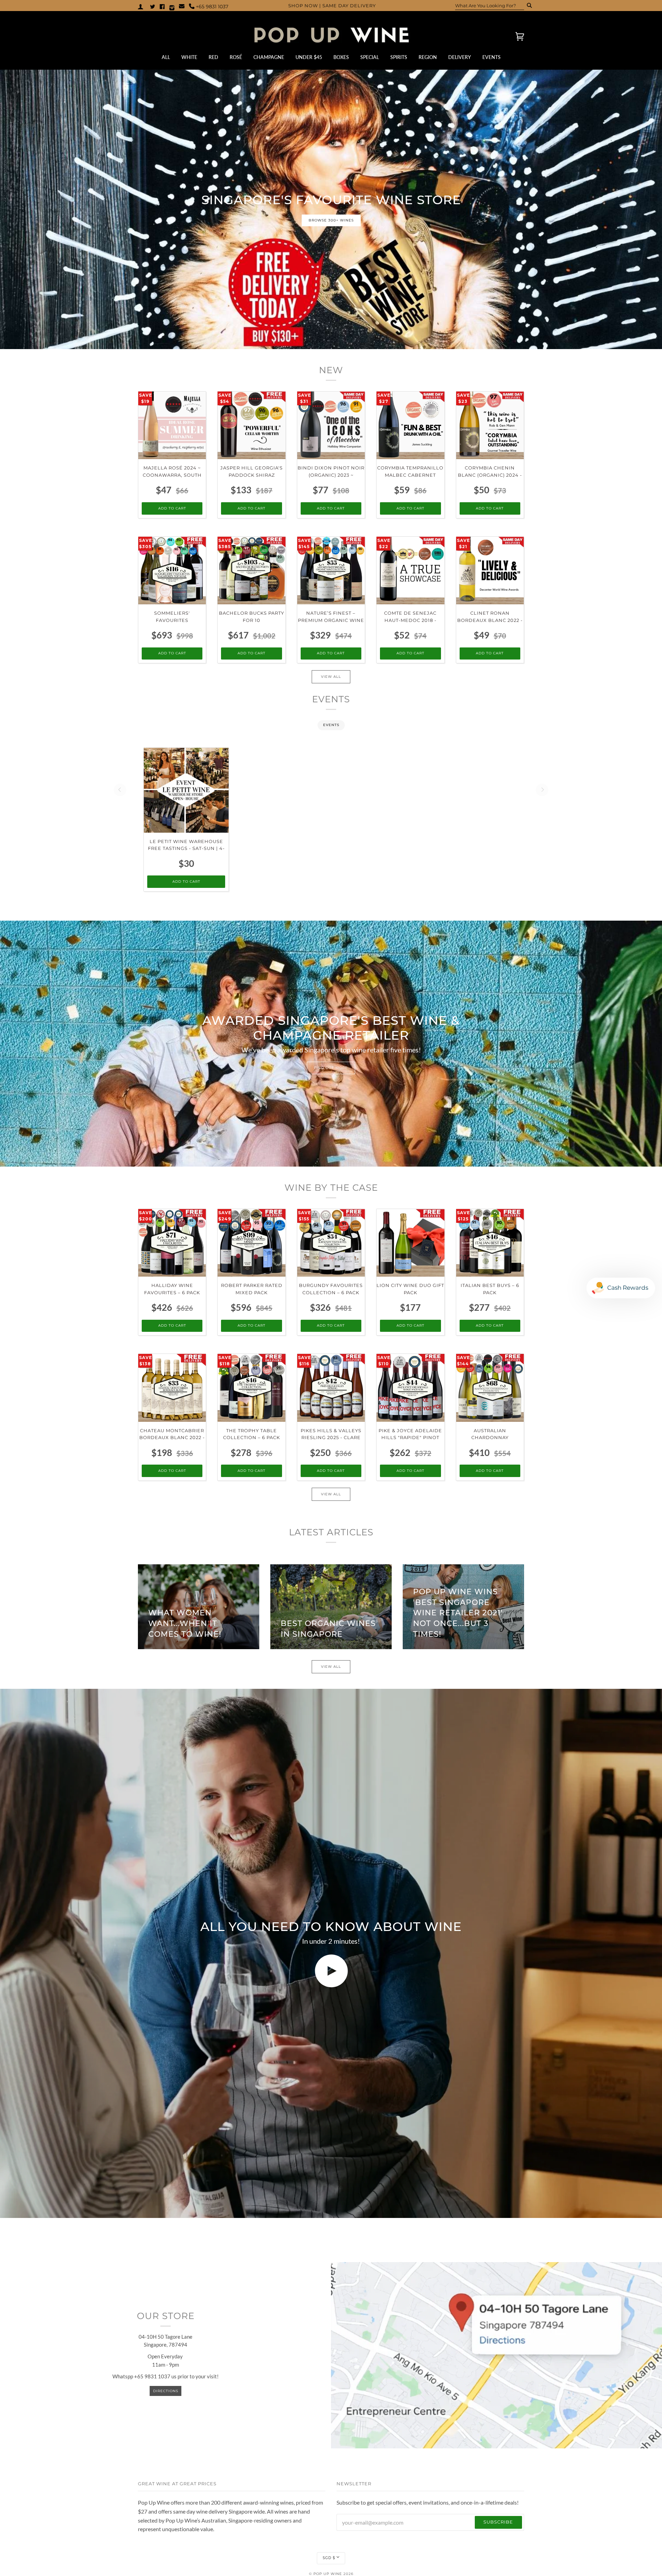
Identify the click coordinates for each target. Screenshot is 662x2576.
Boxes (341, 57)
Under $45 (309, 57)
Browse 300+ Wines (331, 220)
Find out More (331, 1068)
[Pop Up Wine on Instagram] (172, 6)
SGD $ (329, 2558)
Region (428, 57)
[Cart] (514, 36)
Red (213, 57)
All (166, 57)
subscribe (498, 2522)
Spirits (399, 57)
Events (492, 57)
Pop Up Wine (328, 2574)
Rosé (236, 57)
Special (370, 57)
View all (331, 677)
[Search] (527, 6)
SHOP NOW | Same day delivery (332, 6)
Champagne (269, 57)
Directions (166, 2391)
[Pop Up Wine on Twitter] (153, 6)
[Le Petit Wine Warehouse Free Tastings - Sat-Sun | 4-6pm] (186, 790)
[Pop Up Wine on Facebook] (162, 6)
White (189, 57)
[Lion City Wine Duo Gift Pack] (410, 1243)
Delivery (460, 57)
